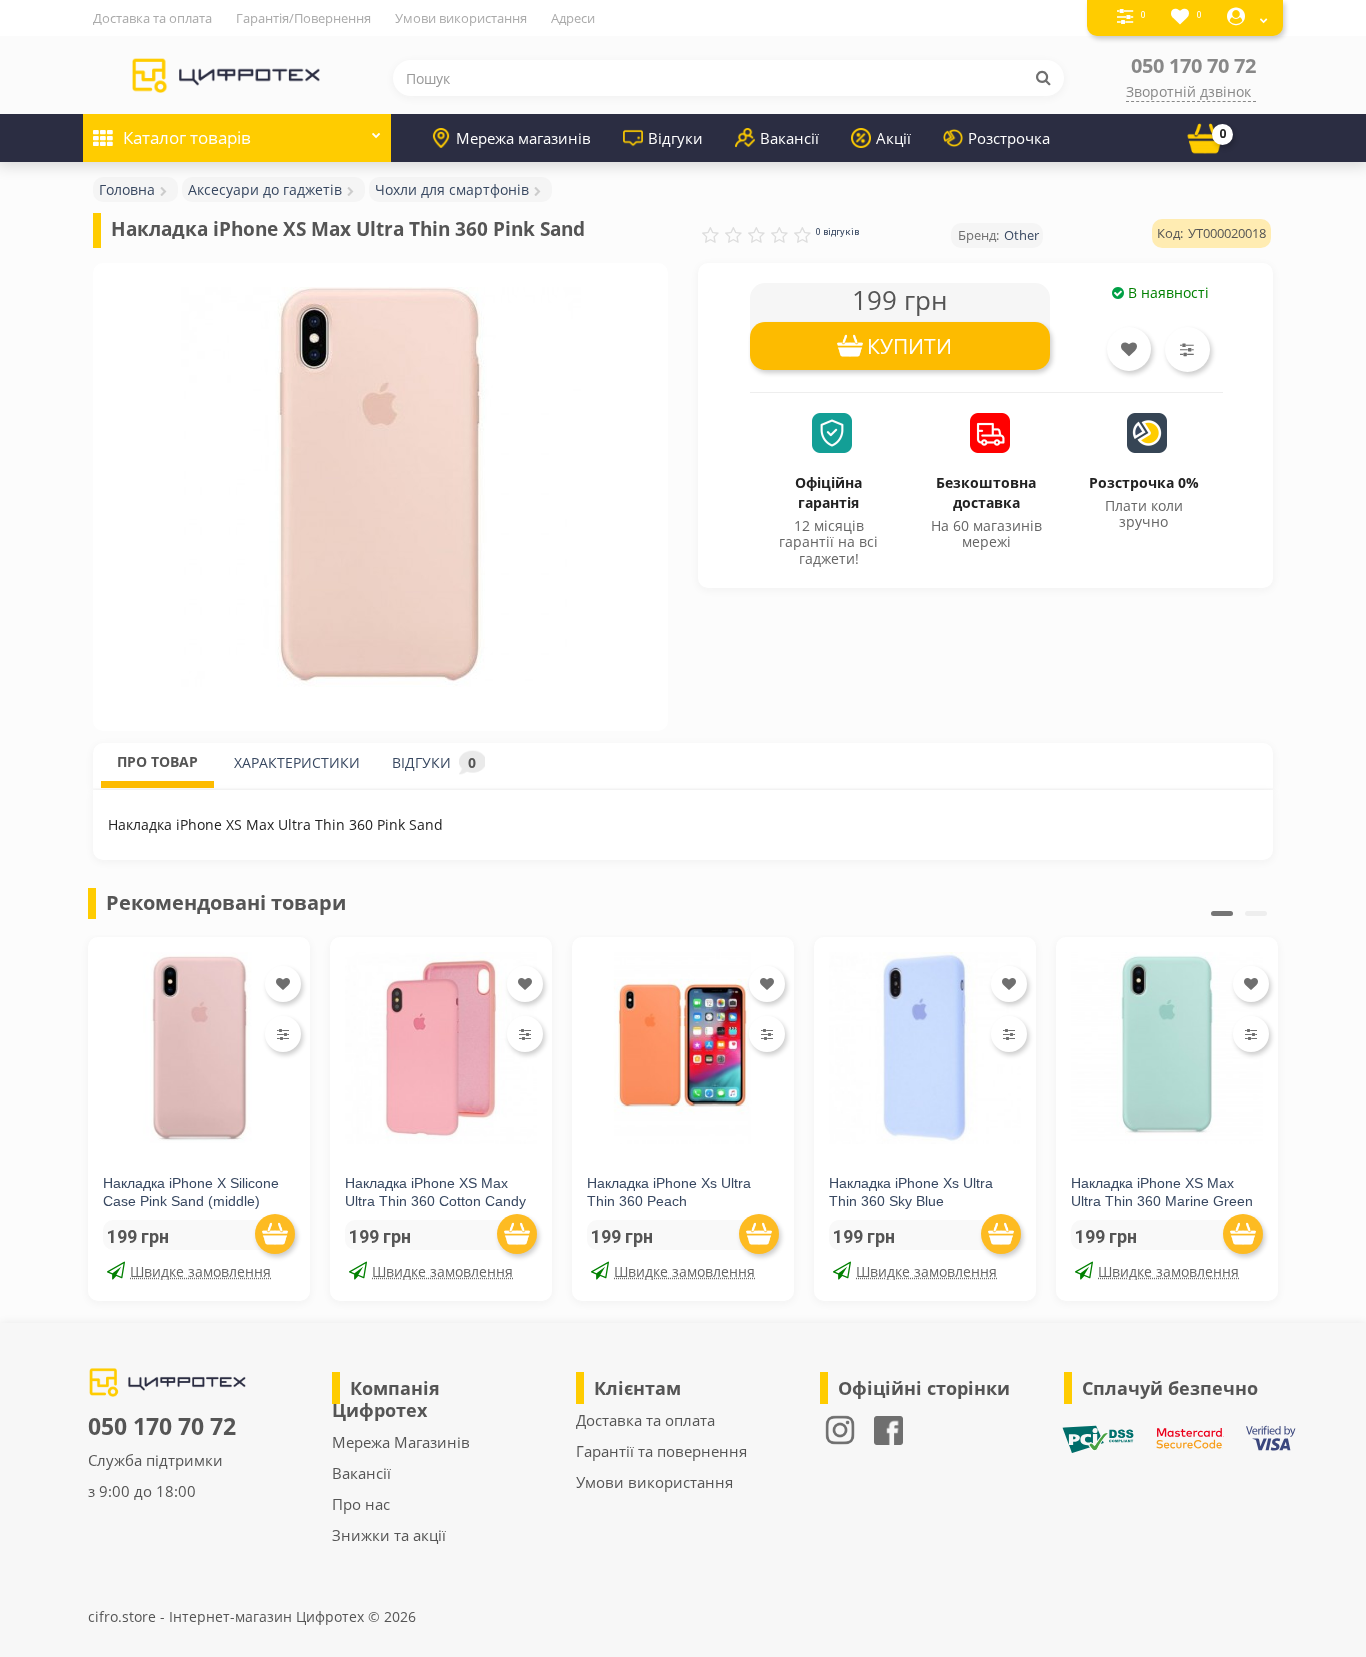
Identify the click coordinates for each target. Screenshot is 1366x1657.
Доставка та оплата (152, 18)
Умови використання (461, 18)
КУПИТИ (909, 346)
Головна (127, 189)
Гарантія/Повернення (303, 18)
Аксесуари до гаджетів (265, 189)
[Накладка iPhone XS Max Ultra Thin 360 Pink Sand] (380, 487)
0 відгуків (837, 231)
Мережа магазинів (523, 138)
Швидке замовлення (200, 1271)
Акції (893, 138)
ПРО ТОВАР (157, 761)
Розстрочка (1009, 138)
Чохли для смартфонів (452, 189)
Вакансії (789, 138)
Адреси (573, 18)
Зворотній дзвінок (1188, 91)
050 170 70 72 (1193, 65)
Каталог (187, 137)
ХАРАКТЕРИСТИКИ (297, 762)
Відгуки (675, 138)
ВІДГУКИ (434, 762)
